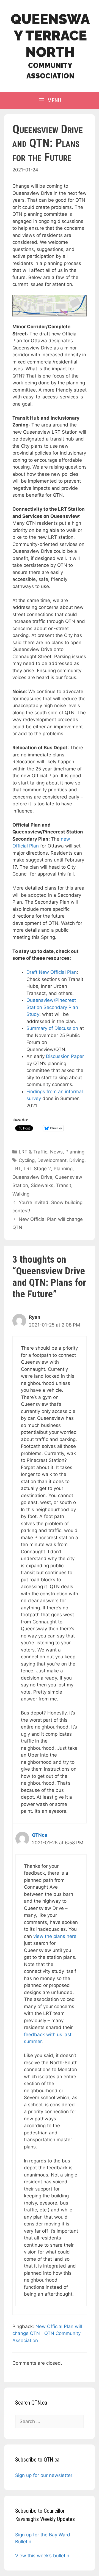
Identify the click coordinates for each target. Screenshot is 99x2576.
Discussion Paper (65, 1056)
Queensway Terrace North (50, 36)
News (56, 1152)
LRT (17, 1169)
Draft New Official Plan (52, 972)
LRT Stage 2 (37, 1169)
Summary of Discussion (52, 1028)
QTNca (40, 1835)
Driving (77, 1160)
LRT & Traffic (33, 1152)
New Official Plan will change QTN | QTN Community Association (47, 2333)
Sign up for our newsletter (44, 2475)
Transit (64, 1185)
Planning (75, 1152)
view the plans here (55, 1936)
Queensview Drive (32, 1177)
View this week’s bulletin (42, 2556)
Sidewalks (42, 1185)
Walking (21, 1194)
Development (52, 1160)
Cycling (27, 1160)
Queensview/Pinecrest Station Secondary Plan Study (52, 1007)
